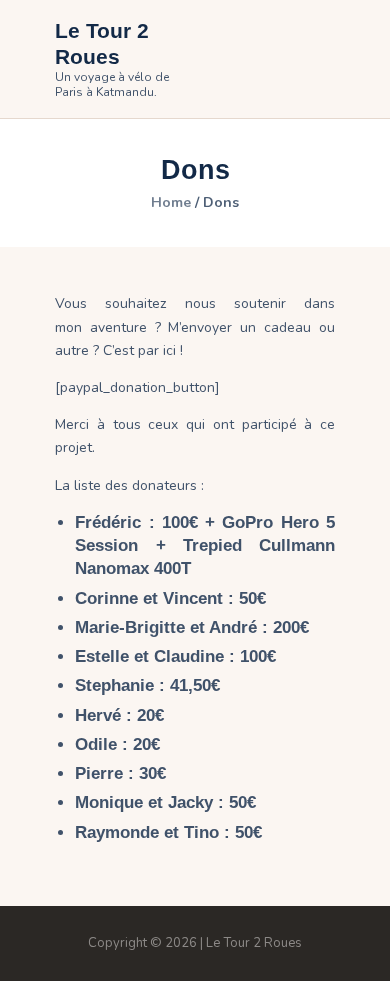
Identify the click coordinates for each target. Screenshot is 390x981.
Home (171, 203)
